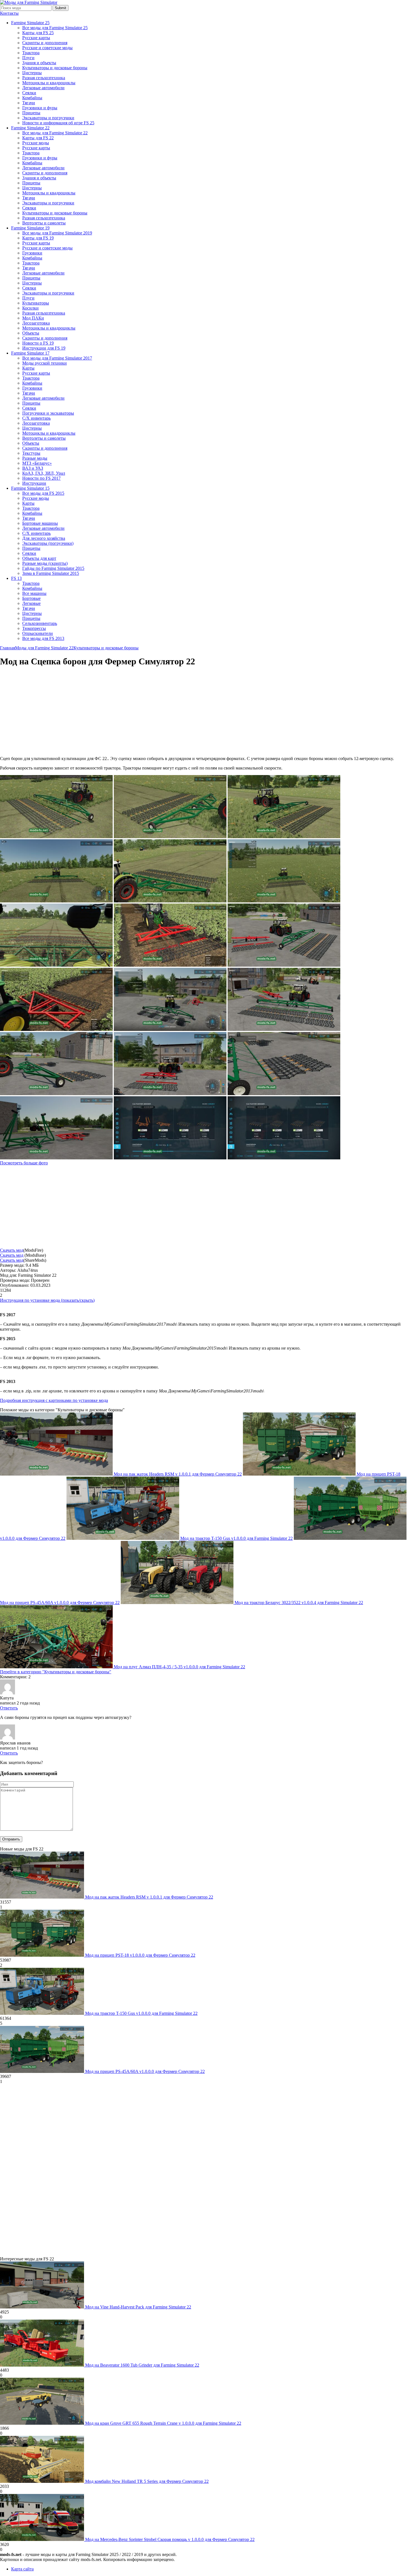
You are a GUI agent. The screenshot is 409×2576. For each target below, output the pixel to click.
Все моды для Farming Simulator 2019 (57, 233)
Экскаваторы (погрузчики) (48, 543)
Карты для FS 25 (38, 33)
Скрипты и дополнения (45, 43)
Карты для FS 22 (38, 138)
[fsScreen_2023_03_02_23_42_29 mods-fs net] (284, 837)
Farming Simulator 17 (30, 353)
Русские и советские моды (47, 48)
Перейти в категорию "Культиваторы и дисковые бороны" (56, 1672)
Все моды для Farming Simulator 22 (55, 133)
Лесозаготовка (36, 323)
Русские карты (36, 38)
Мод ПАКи (33, 318)
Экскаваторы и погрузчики (48, 118)
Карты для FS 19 (38, 238)
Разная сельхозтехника (44, 78)
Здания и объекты (39, 63)
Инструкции (34, 483)
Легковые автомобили (43, 88)
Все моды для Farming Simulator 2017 (57, 358)
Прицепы (31, 113)
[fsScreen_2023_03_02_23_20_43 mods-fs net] (284, 1158)
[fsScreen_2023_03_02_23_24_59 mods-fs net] (284, 1094)
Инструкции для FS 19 (44, 348)
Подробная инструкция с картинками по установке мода (54, 1400)
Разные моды (35, 458)
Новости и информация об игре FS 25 (58, 123)
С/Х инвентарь (36, 418)
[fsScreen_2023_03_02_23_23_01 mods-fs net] (170, 1094)
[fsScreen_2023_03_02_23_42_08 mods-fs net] (56, 965)
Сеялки (29, 93)
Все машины (34, 593)
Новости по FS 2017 (41, 478)
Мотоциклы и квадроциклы (49, 83)
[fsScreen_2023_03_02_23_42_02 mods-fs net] (284, 901)
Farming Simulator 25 (30, 23)
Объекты (31, 333)
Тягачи (29, 103)
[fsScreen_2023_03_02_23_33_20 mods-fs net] (170, 965)
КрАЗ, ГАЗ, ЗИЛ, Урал (44, 473)
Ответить (9, 1708)
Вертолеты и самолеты (44, 223)
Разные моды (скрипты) (45, 563)
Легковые (31, 603)
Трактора (31, 53)
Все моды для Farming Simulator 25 (55, 28)
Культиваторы (36, 303)
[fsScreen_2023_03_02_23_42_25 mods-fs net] (170, 901)
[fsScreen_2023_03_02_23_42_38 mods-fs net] (170, 837)
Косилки (30, 308)
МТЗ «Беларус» (37, 463)
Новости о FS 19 (38, 343)
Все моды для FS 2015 (43, 493)
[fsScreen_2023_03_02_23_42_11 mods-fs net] (56, 901)
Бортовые (31, 598)
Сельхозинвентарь (40, 623)
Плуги (28, 58)
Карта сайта (22, 2569)
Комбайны (32, 98)
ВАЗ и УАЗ (33, 468)
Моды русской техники (45, 363)
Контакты (9, 13)
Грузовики (32, 253)
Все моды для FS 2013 (43, 638)
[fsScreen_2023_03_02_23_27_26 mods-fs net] (284, 1029)
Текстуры (31, 453)
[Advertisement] (47, 712)
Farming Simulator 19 (30, 228)
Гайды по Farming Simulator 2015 (53, 568)
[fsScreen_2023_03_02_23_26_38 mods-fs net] (170, 1029)
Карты (28, 368)
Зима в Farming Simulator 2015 (51, 573)
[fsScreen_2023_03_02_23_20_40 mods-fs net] (170, 1158)
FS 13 (16, 578)
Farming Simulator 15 (30, 488)
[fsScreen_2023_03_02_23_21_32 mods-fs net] (56, 1158)
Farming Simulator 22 (30, 128)
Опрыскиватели (38, 633)
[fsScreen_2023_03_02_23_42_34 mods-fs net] (56, 837)
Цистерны (32, 73)
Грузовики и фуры (40, 108)
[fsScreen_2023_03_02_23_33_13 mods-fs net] (56, 1029)
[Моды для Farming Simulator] (29, 2)
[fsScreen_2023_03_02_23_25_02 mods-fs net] (56, 1094)
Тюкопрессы (34, 628)
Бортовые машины (40, 523)
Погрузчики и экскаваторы (48, 413)
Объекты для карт (39, 558)
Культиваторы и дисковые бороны (55, 68)
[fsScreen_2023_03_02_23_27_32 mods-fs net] (284, 965)
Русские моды (36, 143)
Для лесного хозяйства (44, 538)
